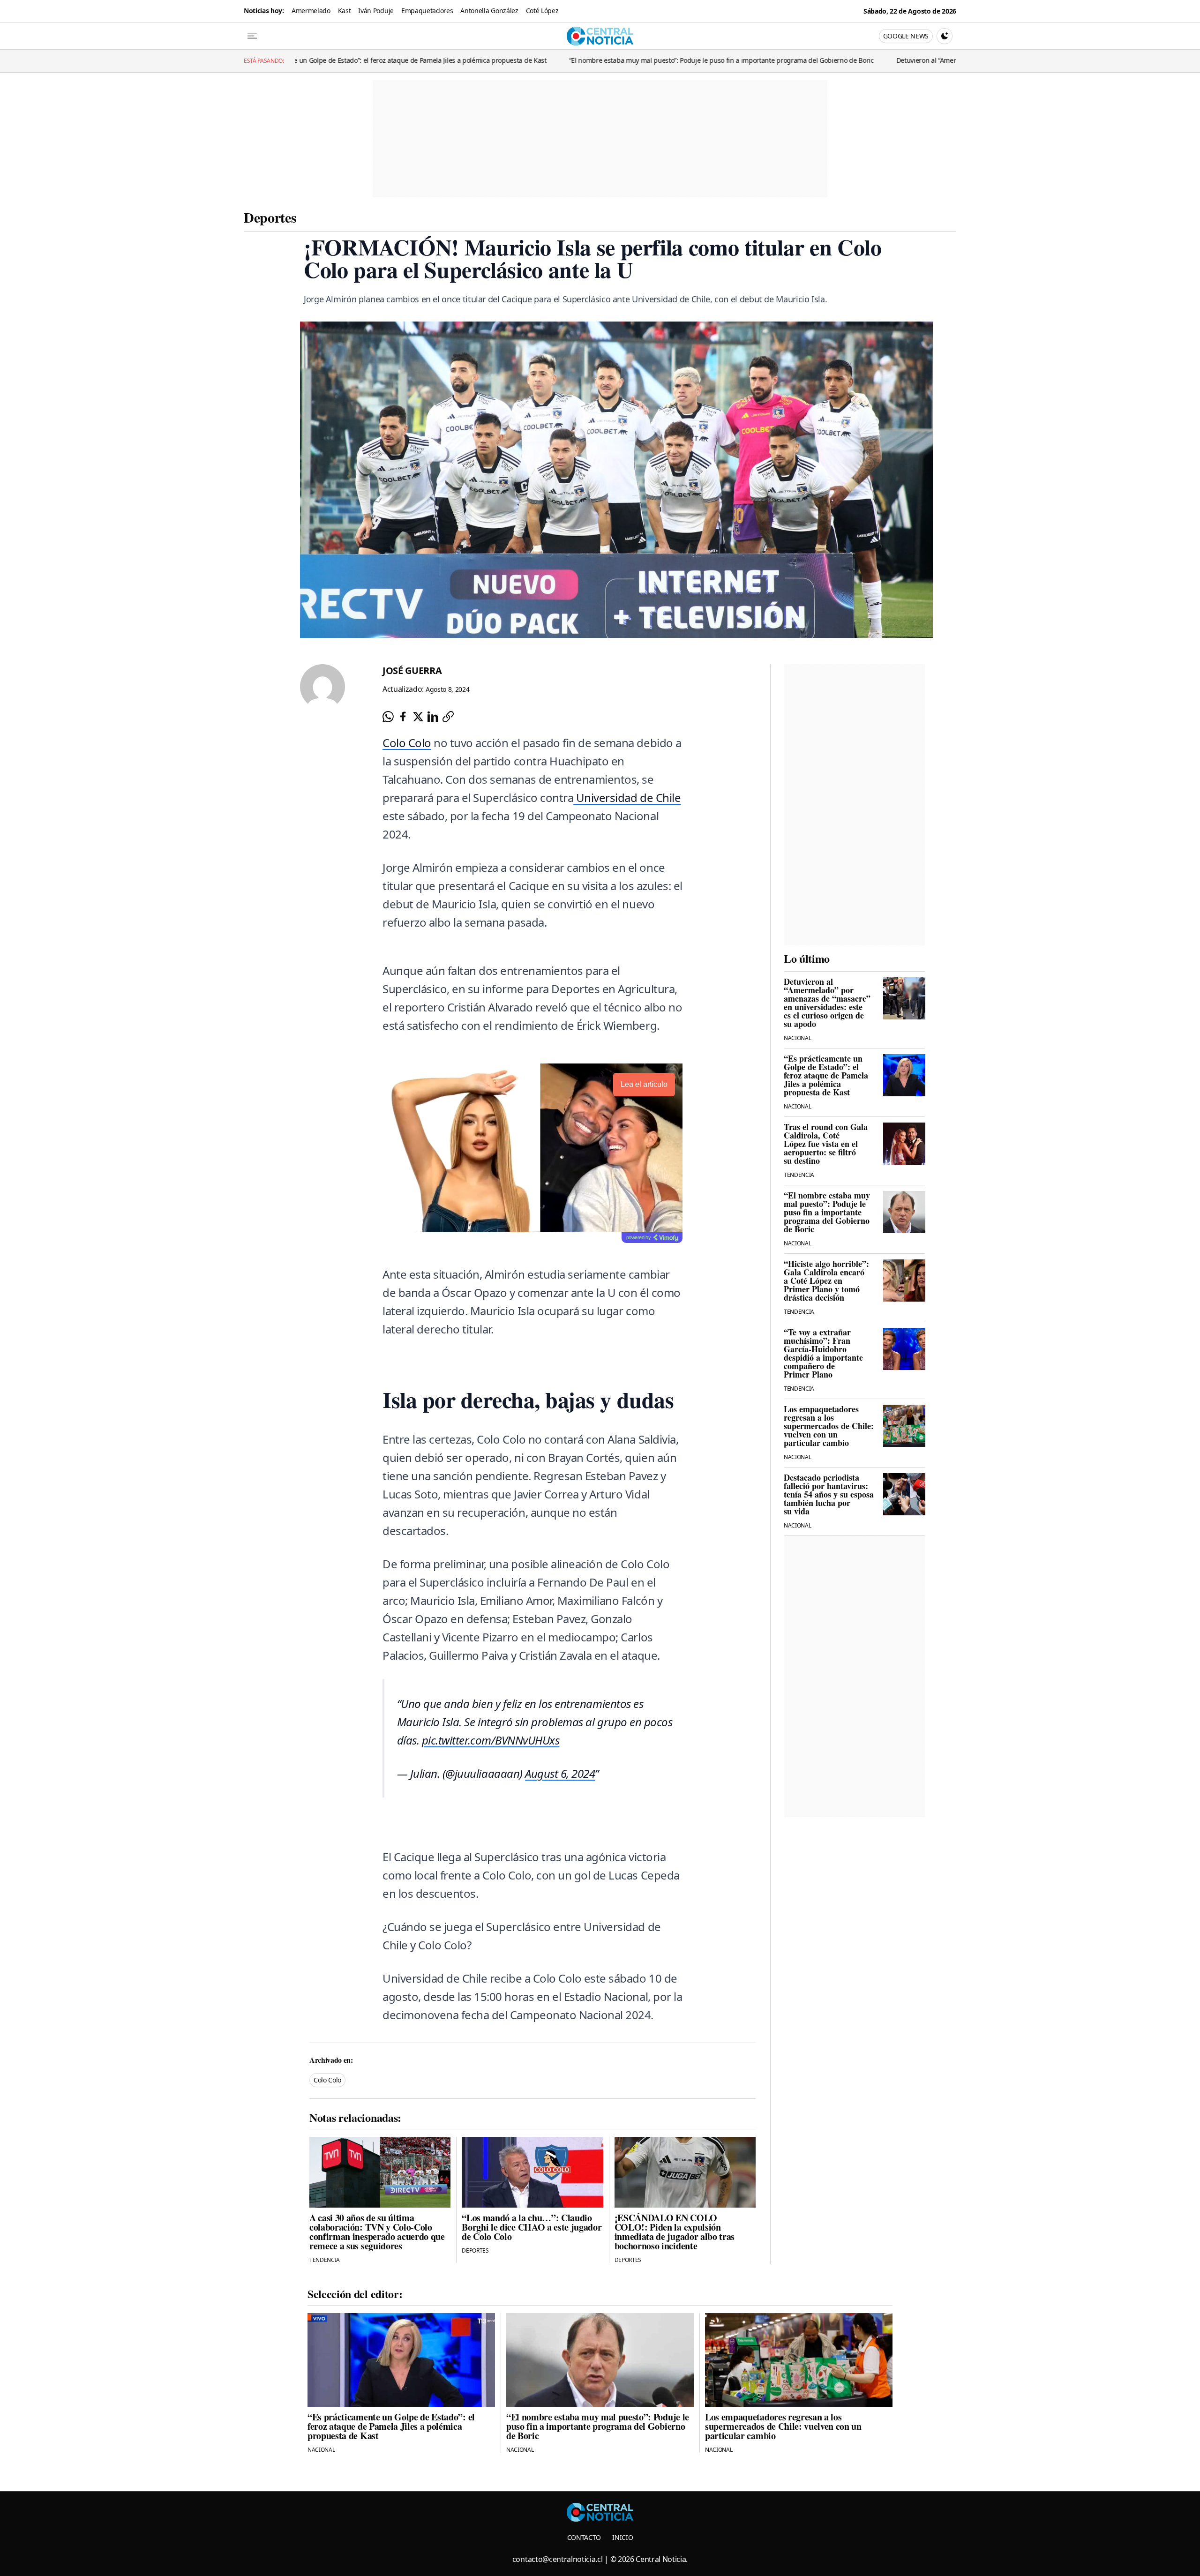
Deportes (270, 217)
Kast (345, 11)
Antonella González (489, 11)
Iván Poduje (376, 11)
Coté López (542, 11)
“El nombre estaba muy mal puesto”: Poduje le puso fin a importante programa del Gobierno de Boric (455, 60)
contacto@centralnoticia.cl (558, 2559)
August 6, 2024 (560, 1773)
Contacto (584, 2537)
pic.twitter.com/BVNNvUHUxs (491, 1740)
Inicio (622, 2537)
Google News (906, 36)
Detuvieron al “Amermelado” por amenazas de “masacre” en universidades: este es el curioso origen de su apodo (799, 60)
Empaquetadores (427, 11)
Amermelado (311, 11)
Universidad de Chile (627, 798)
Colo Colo (407, 743)
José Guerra (412, 670)
